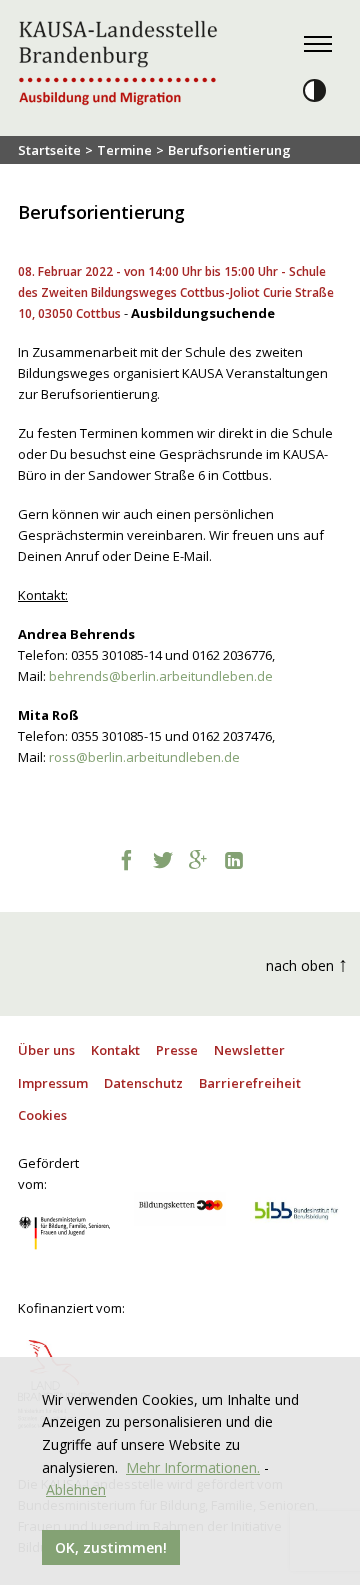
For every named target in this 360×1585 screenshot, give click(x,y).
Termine (124, 150)
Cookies (42, 1115)
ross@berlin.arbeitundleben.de (144, 757)
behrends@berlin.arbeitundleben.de (161, 676)
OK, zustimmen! (111, 1547)
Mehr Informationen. (193, 1467)
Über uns (46, 1050)
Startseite (49, 150)
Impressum (53, 1083)
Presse (177, 1050)
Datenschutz (143, 1083)
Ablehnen (76, 1489)
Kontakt (115, 1050)
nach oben (307, 963)
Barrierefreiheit (250, 1083)
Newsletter (249, 1050)
